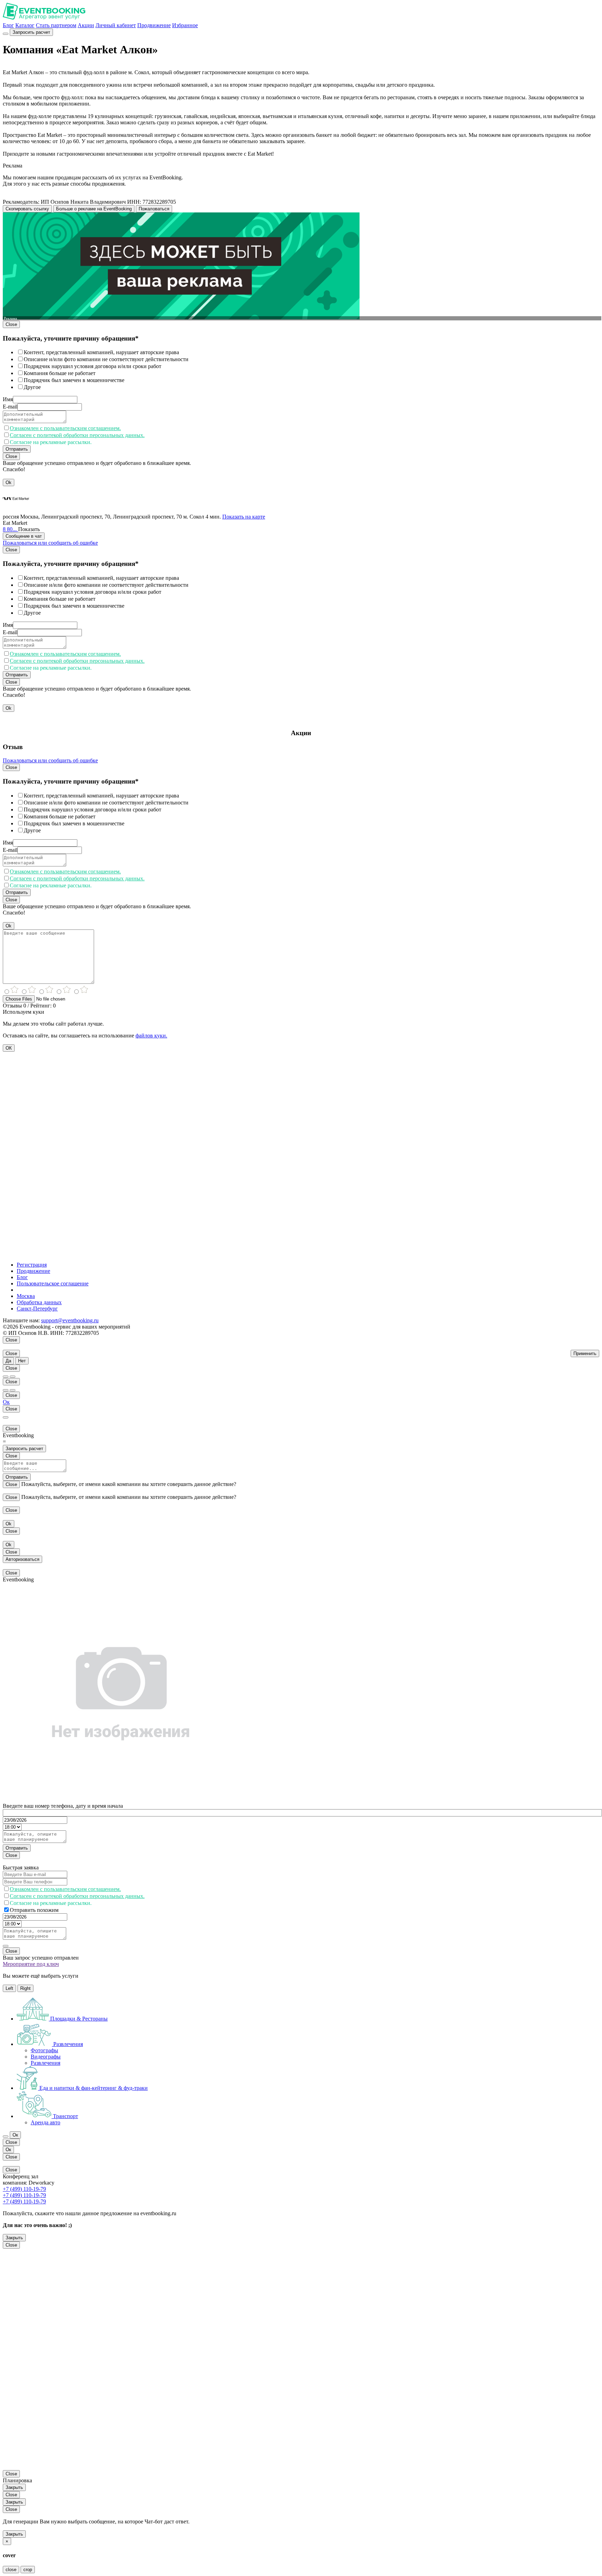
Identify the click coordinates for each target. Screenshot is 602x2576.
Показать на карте (244, 517)
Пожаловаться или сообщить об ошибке (50, 543)
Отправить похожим (34, 1910)
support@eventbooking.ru (70, 1320)
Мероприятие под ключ (31, 1964)
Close (11, 324)
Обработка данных (39, 1302)
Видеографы (46, 2057)
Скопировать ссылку (27, 209)
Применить (585, 1353)
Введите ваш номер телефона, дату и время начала (63, 1806)
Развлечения (45, 2063)
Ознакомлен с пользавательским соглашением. (65, 428)
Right (25, 1988)
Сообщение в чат (24, 536)
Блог (8, 25)
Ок (6, 1402)
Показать (29, 529)
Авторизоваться (22, 1559)
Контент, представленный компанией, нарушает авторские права (101, 352)
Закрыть (14, 2238)
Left (9, 1988)
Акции (86, 25)
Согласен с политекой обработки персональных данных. (77, 435)
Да (8, 1361)
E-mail (10, 407)
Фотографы (44, 2050)
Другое (32, 387)
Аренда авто (45, 2122)
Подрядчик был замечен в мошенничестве (74, 380)
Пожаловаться (154, 209)
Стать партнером (56, 25)
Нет (22, 1361)
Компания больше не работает (60, 373)
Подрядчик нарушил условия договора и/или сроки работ (92, 366)
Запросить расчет (31, 32)
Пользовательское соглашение (53, 1283)
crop (28, 2570)
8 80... (10, 529)
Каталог (25, 25)
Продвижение (154, 25)
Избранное (185, 25)
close (11, 2570)
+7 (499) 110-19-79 (24, 2189)
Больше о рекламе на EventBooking (94, 209)
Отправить (17, 449)
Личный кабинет (116, 25)
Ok (9, 482)
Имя (8, 399)
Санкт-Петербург (37, 1309)
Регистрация (32, 1265)
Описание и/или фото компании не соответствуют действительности (106, 359)
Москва (26, 1296)
